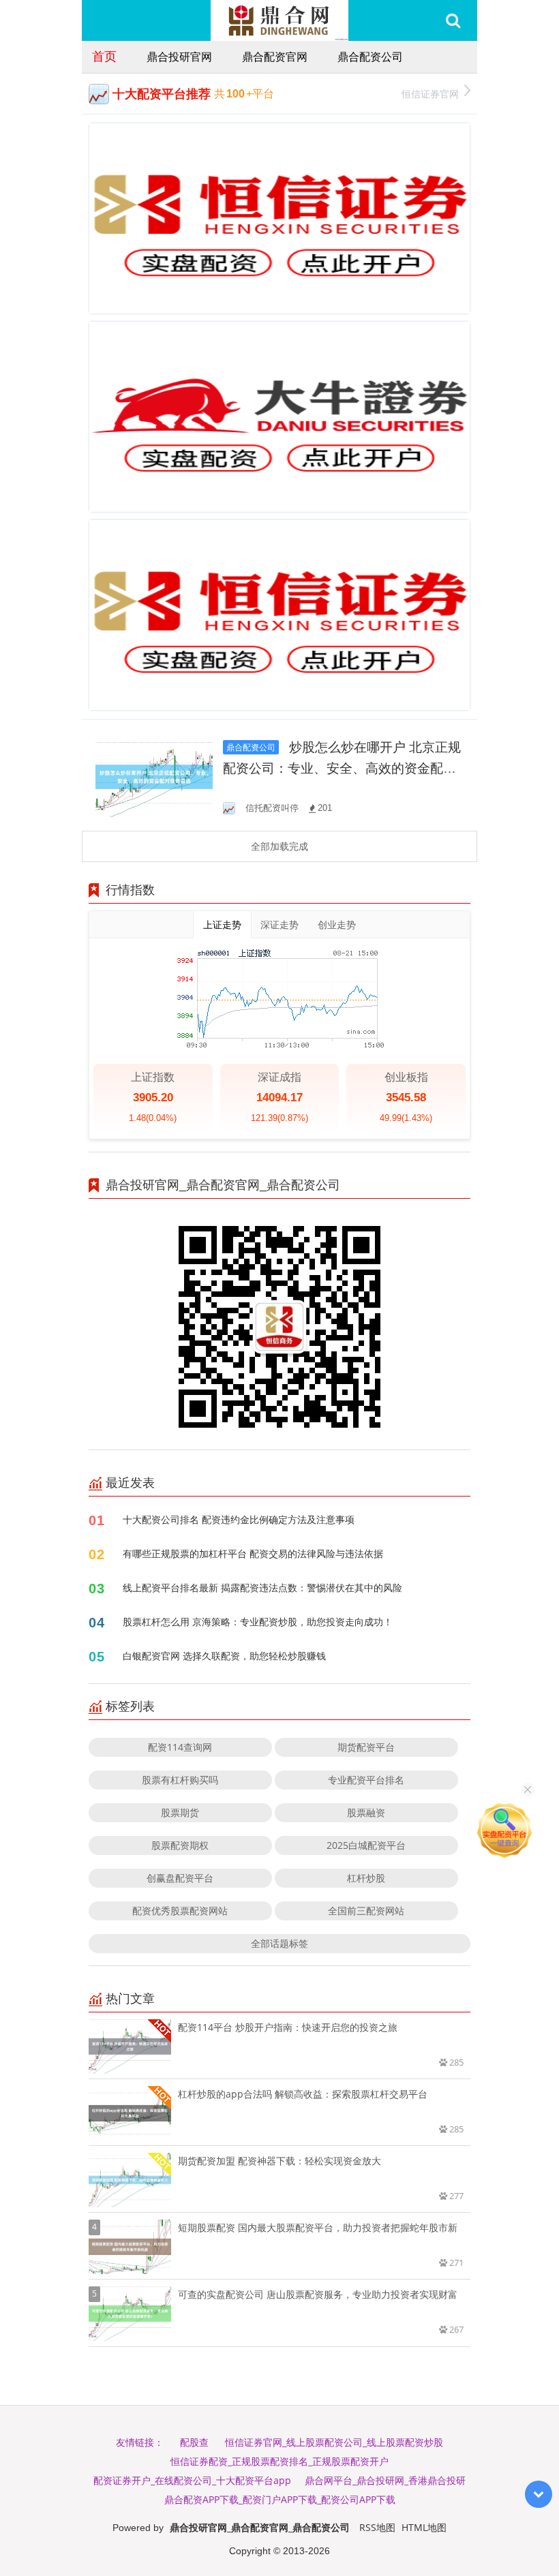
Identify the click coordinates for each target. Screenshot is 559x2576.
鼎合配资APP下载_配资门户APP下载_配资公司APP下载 (280, 2499)
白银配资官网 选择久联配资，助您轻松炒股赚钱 (224, 1656)
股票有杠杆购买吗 (180, 1780)
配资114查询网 (180, 1747)
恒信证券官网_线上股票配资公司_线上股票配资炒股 (334, 2442)
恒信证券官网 (430, 94)
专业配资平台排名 (366, 1780)
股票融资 (366, 1812)
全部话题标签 (279, 1943)
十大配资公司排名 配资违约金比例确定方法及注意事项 (239, 1519)
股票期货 (180, 1812)
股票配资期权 (180, 1845)
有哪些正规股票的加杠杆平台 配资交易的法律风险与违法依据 (253, 1553)
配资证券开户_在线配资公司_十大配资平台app (192, 2480)
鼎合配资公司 (370, 57)
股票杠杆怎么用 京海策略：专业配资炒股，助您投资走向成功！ (258, 1622)
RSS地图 (377, 2527)
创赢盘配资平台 (180, 1878)
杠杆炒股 (366, 1878)
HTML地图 (424, 2527)
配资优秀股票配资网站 (180, 1911)
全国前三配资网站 (366, 1911)
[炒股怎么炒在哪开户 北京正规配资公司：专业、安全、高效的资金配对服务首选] (154, 776)
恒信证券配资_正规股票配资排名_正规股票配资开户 (279, 2461)
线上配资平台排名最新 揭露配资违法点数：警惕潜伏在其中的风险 (262, 1588)
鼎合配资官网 (275, 57)
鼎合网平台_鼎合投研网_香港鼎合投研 (385, 2480)
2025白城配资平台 (366, 1845)
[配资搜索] (453, 20)
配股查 (194, 2442)
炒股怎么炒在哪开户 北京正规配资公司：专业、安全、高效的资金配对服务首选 (342, 768)
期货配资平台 (366, 1747)
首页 (104, 56)
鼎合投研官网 (179, 57)
